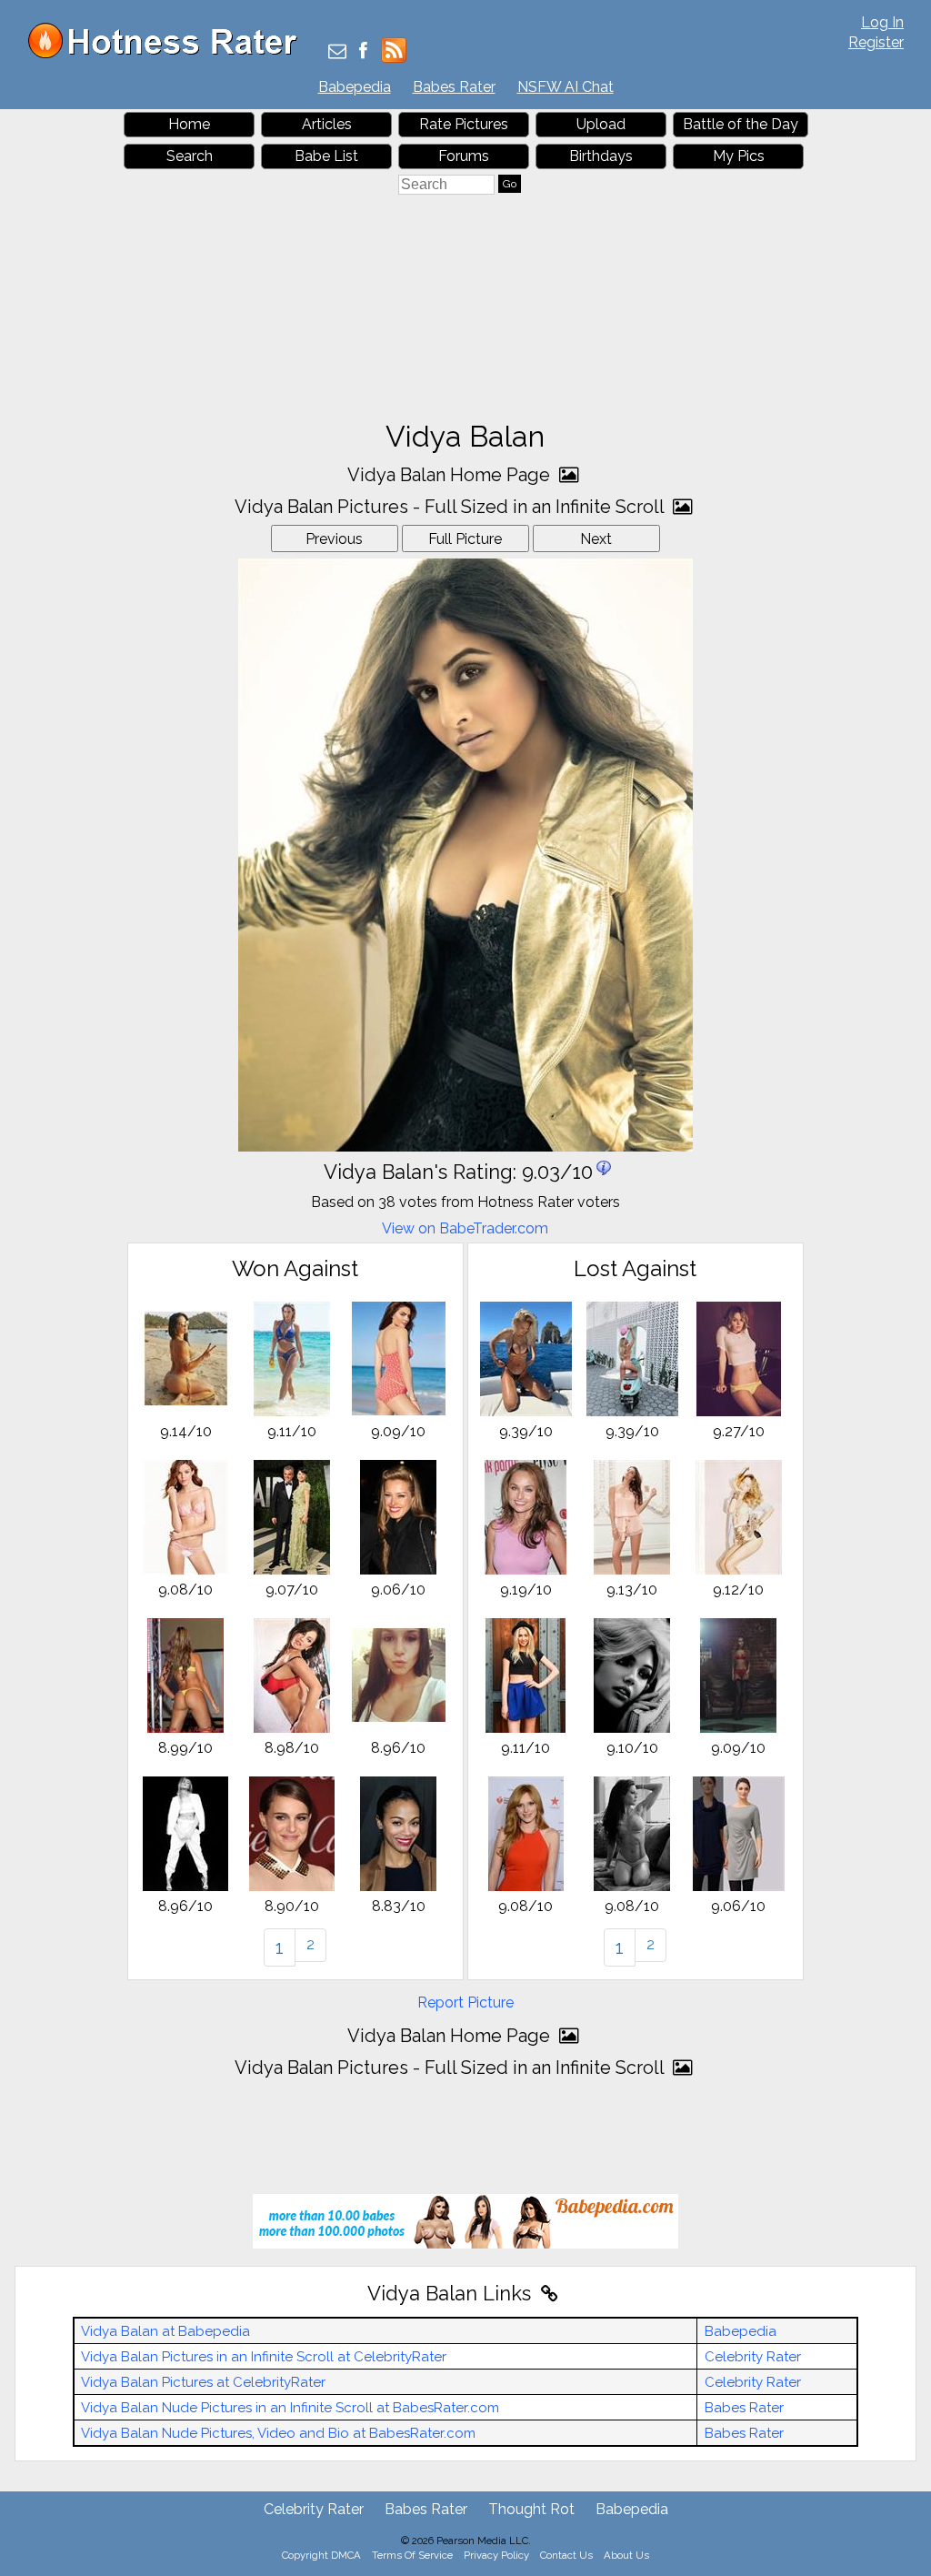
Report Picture (465, 2002)
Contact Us (566, 2555)
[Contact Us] (337, 52)
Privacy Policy (496, 2555)
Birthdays (601, 156)
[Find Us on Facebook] (363, 52)
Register (876, 42)
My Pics (739, 156)
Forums (464, 156)
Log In (882, 22)
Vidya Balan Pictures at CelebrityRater (203, 2382)
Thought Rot (531, 2509)
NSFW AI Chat (566, 87)
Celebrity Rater (753, 2357)
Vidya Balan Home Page (451, 475)
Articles (327, 124)
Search (190, 156)
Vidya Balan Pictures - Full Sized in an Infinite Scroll (451, 507)
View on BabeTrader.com (465, 1228)
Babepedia (355, 87)
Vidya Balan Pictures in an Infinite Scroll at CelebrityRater (264, 2357)
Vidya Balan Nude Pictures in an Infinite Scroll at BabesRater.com (290, 2408)
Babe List (326, 156)
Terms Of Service (412, 2555)
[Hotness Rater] (169, 54)
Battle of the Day (741, 124)
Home (189, 124)
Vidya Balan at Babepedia (165, 2331)
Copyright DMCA (321, 2555)
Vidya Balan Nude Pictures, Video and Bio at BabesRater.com (278, 2433)
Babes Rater (454, 87)
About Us (626, 2555)
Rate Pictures (464, 124)
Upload (601, 124)
